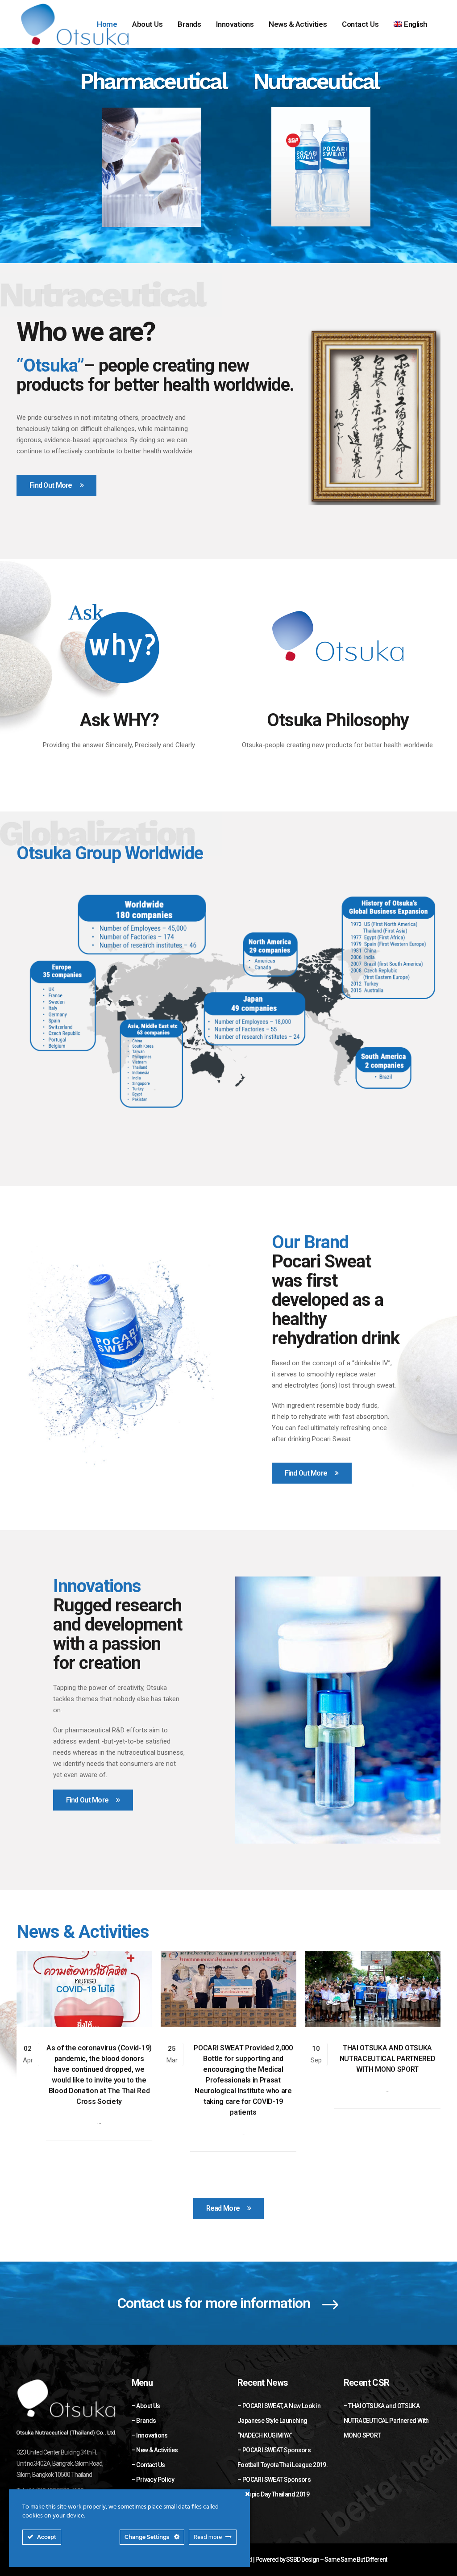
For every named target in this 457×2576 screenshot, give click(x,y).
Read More (223, 2208)
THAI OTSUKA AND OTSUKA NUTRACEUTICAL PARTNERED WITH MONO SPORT (388, 2059)
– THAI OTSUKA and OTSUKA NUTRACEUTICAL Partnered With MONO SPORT (386, 2421)
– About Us (146, 2406)
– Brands (144, 2421)
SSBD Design (303, 2559)
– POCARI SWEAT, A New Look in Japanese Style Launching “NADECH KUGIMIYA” (279, 2421)
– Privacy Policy (153, 2480)
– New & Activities (155, 2450)
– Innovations (150, 2435)
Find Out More (51, 485)
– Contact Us (148, 2465)
